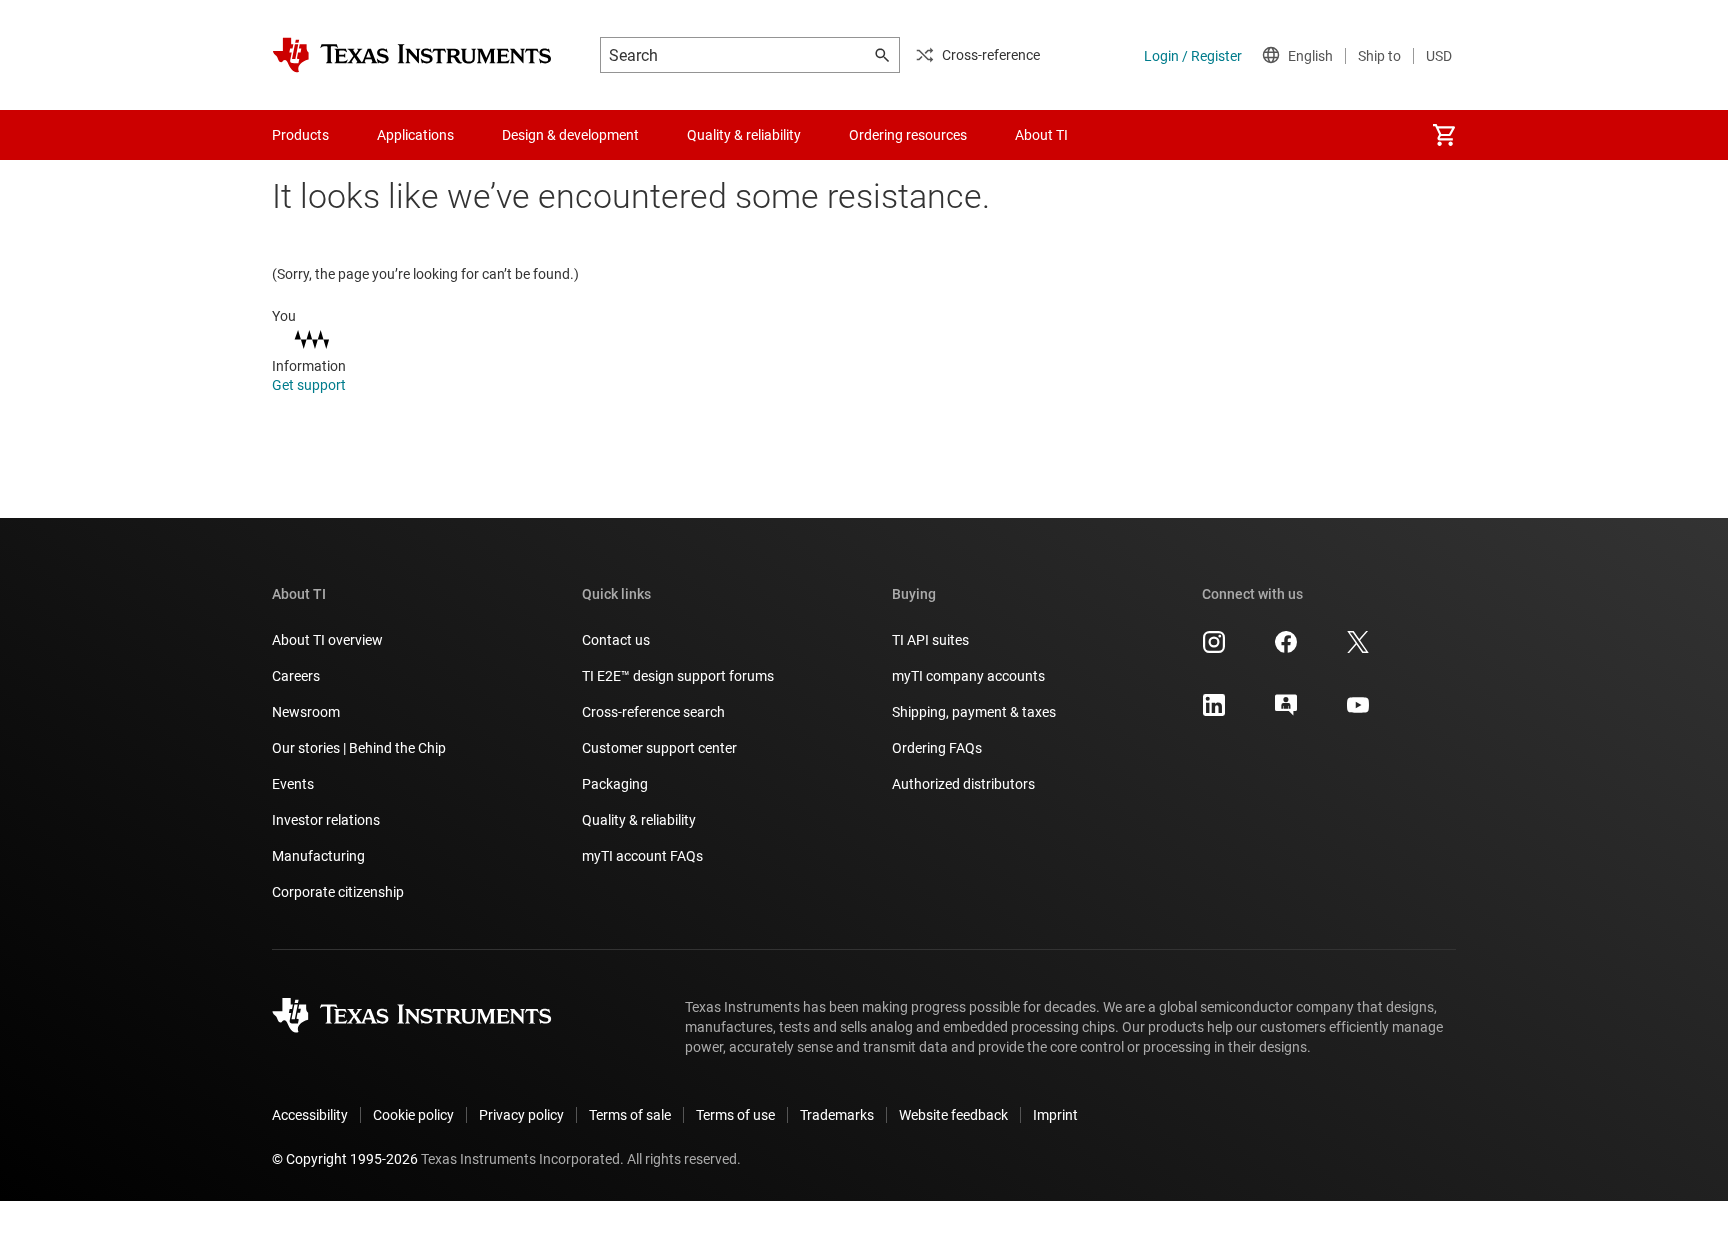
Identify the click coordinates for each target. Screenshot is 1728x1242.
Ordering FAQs (937, 748)
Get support (310, 385)
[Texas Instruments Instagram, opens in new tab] (1214, 649)
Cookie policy (413, 1115)
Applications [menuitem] (415, 135)
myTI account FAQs (642, 856)
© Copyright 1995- (345, 1159)
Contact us (616, 640)
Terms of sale (630, 1115)
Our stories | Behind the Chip (359, 748)
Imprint (1055, 1115)
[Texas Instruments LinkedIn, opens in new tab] (1214, 712)
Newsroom (306, 712)
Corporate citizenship (338, 892)
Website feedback (953, 1115)
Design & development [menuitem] (570, 135)
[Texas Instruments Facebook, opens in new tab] (1286, 649)
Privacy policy (521, 1115)
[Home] (412, 55)
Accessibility (310, 1115)
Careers (296, 676)
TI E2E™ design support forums (678, 676)
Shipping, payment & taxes (974, 712)
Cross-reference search (653, 712)
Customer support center (659, 748)
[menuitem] (1444, 135)
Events (293, 784)
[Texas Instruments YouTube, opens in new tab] (1358, 712)
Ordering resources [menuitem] (908, 135)
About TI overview (327, 640)
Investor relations (326, 820)
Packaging (615, 784)
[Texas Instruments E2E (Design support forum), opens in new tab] (1286, 712)
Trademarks (837, 1115)
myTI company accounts (968, 676)
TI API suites (930, 640)
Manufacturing (318, 856)
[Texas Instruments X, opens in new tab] (1358, 649)
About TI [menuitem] (1041, 135)
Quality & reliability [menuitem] (744, 135)
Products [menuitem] (300, 135)
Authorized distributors (963, 784)
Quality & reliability (639, 820)
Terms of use (735, 1115)
